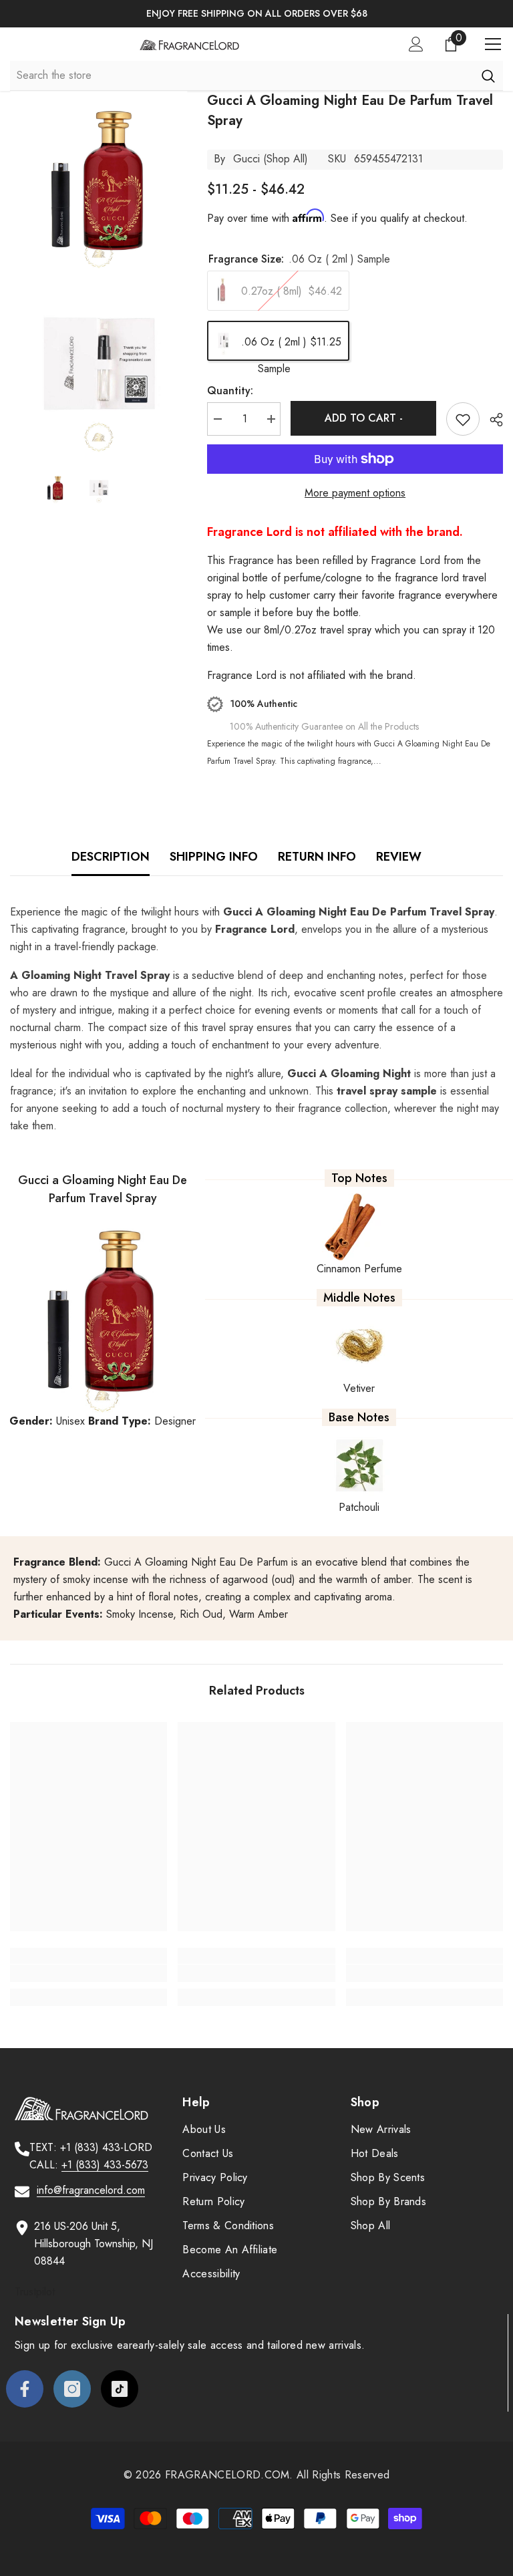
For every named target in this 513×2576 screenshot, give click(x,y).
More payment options (355, 493)
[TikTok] (120, 2389)
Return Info (317, 857)
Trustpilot (35, 2292)
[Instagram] (72, 2389)
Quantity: (230, 391)
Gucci (246, 159)
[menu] (493, 44)
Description (111, 857)
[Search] (488, 76)
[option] (256, 14)
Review (399, 857)
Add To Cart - (364, 418)
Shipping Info (214, 857)
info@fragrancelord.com (91, 2190)
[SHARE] (491, 420)
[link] (89, 1973)
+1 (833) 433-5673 (105, 2165)
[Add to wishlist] (463, 419)
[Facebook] (25, 2389)
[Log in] (416, 44)
